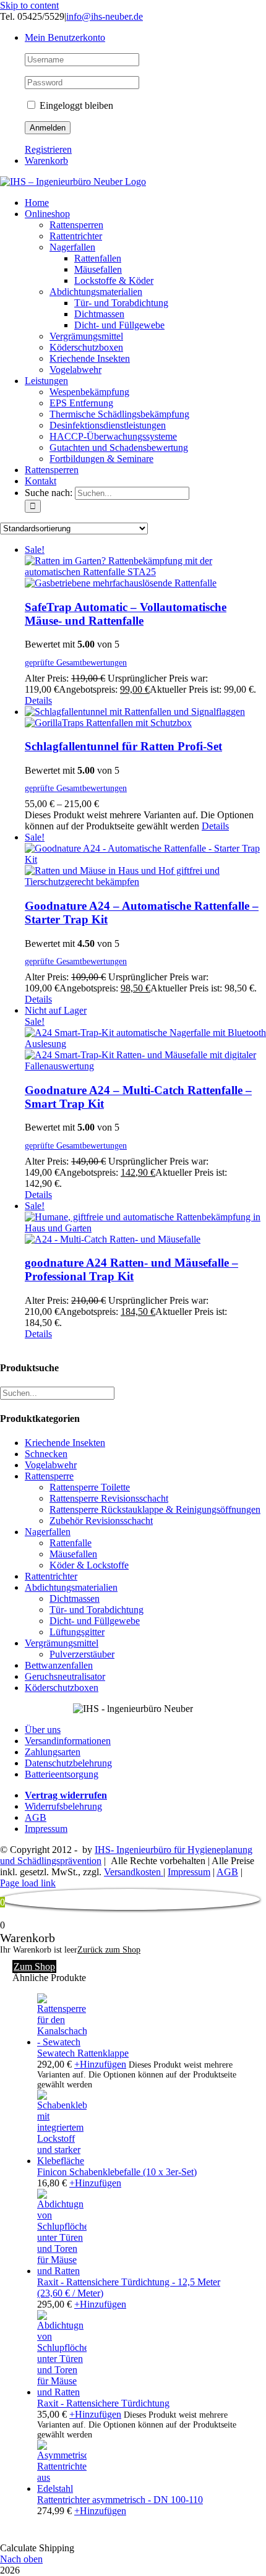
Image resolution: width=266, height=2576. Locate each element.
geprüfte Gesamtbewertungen (76, 662)
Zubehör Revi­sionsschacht (101, 1521)
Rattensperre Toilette (90, 1487)
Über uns (43, 1730)
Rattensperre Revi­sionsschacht (109, 1498)
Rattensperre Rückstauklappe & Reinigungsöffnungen (155, 1509)
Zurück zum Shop (109, 1950)
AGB (36, 1817)
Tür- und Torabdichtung (97, 1610)
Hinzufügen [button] (95, 2183)
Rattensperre (49, 1476)
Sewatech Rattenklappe (83, 2053)
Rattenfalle (71, 1543)
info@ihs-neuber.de (105, 16)
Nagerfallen (48, 1532)
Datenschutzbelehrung (68, 1763)
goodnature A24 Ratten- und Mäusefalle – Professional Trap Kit (131, 1269)
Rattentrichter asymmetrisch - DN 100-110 (120, 2500)
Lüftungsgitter (77, 1632)
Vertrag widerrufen (66, 1795)
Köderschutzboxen (62, 1688)
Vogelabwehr (51, 1465)
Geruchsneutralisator (65, 1676)
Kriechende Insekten (65, 1443)
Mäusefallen (73, 1554)
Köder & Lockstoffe (89, 1565)
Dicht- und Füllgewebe (95, 1621)
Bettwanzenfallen (59, 1665)
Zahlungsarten (53, 1752)
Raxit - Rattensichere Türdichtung (103, 2403)
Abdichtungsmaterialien (71, 1587)
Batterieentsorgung (62, 1774)
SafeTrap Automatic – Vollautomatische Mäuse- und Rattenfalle (126, 614)
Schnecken (46, 1454)
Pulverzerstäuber (82, 1654)
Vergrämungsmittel (62, 1643)
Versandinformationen (68, 1741)
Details (38, 700)
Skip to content (29, 5)
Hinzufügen (100, 2064)
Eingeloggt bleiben (75, 105)
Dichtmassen (75, 1598)
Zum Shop (34, 1966)
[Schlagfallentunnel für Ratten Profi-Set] (145, 717)
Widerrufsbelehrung (63, 1806)
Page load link (28, 1883)
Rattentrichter (51, 1576)
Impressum (46, 1829)
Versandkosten (134, 1872)
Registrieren (48, 149)
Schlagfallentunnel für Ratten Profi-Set (123, 746)
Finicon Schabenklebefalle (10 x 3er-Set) (117, 2172)
